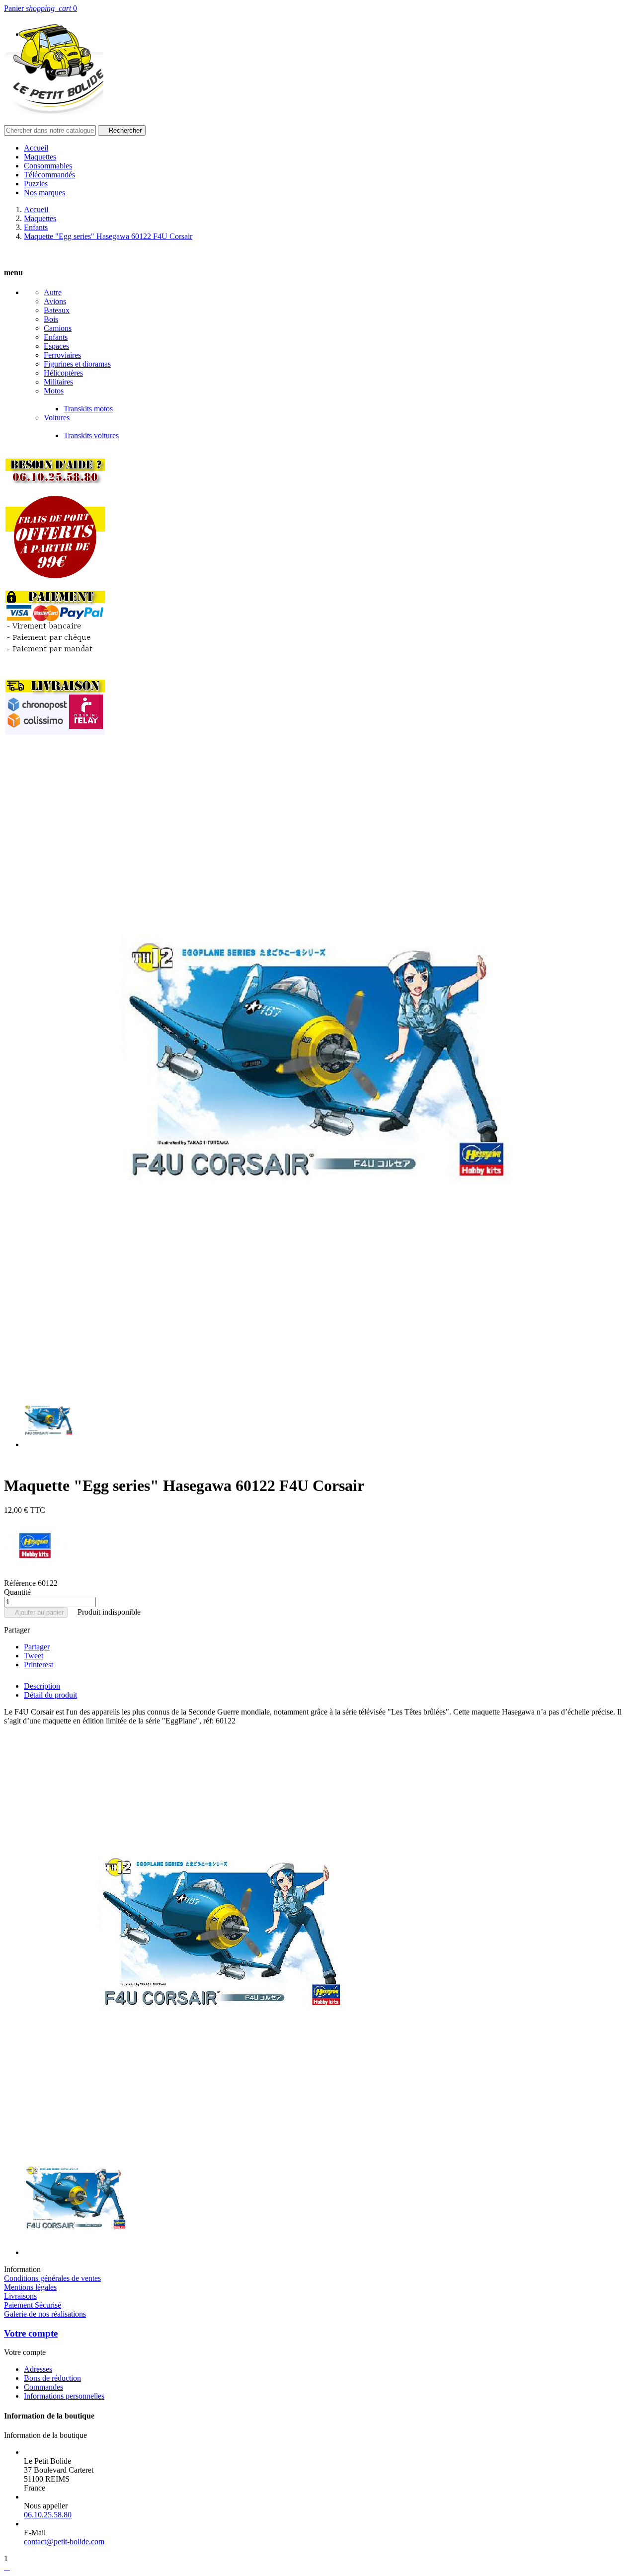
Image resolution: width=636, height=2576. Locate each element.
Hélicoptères (63, 373)
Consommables (48, 166)
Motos (54, 391)
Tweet (34, 1656)
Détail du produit (50, 1695)
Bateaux (57, 310)
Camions (58, 328)
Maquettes (40, 157)
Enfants (56, 337)
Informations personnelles (64, 2396)
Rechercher (122, 130)
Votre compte (31, 2333)
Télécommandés (49, 175)
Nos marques (44, 193)
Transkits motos (88, 409)
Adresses (38, 2369)
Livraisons (20, 2296)
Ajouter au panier (36, 1612)
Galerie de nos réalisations (45, 2314)
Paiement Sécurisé (33, 2305)
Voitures (57, 418)
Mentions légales (30, 2287)
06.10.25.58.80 (48, 2515)
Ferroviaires (62, 355)
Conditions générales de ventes (52, 2278)
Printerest (39, 1665)
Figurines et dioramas (77, 364)
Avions (55, 301)
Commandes (43, 2387)
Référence (21, 1583)
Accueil (36, 148)
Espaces (56, 346)
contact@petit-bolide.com (64, 2541)
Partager (37, 1647)
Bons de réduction (52, 2378)
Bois (51, 319)
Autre (53, 292)
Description (42, 1686)
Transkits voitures (91, 435)
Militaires (58, 382)
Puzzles (36, 184)
